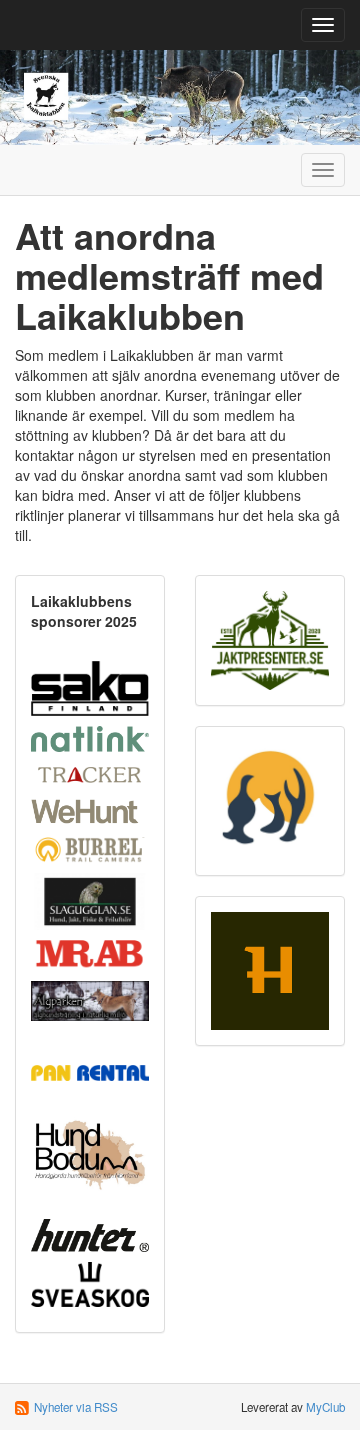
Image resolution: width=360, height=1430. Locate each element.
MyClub (325, 1407)
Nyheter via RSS (76, 1407)
